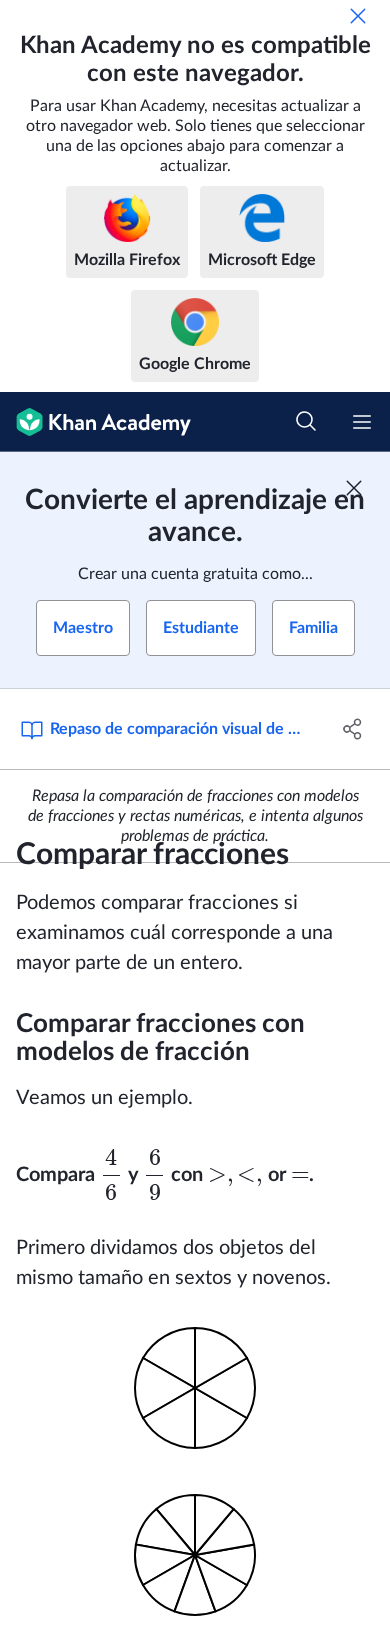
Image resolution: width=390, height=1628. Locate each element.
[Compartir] (352, 729)
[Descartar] (358, 16)
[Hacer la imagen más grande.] (195, 1392)
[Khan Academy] (95, 422)
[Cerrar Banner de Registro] (354, 488)
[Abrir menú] (362, 422)
